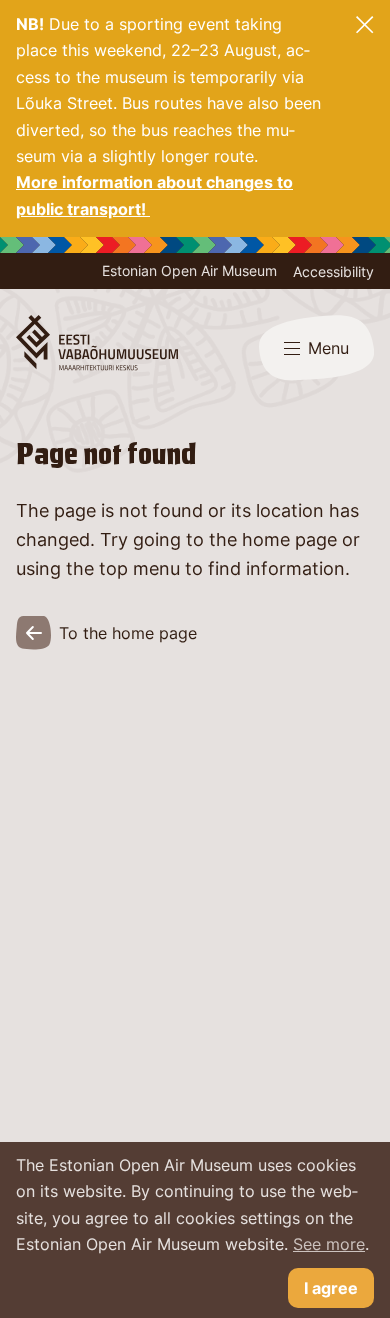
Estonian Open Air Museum (189, 270)
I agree (331, 1288)
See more (329, 1244)
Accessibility (333, 271)
